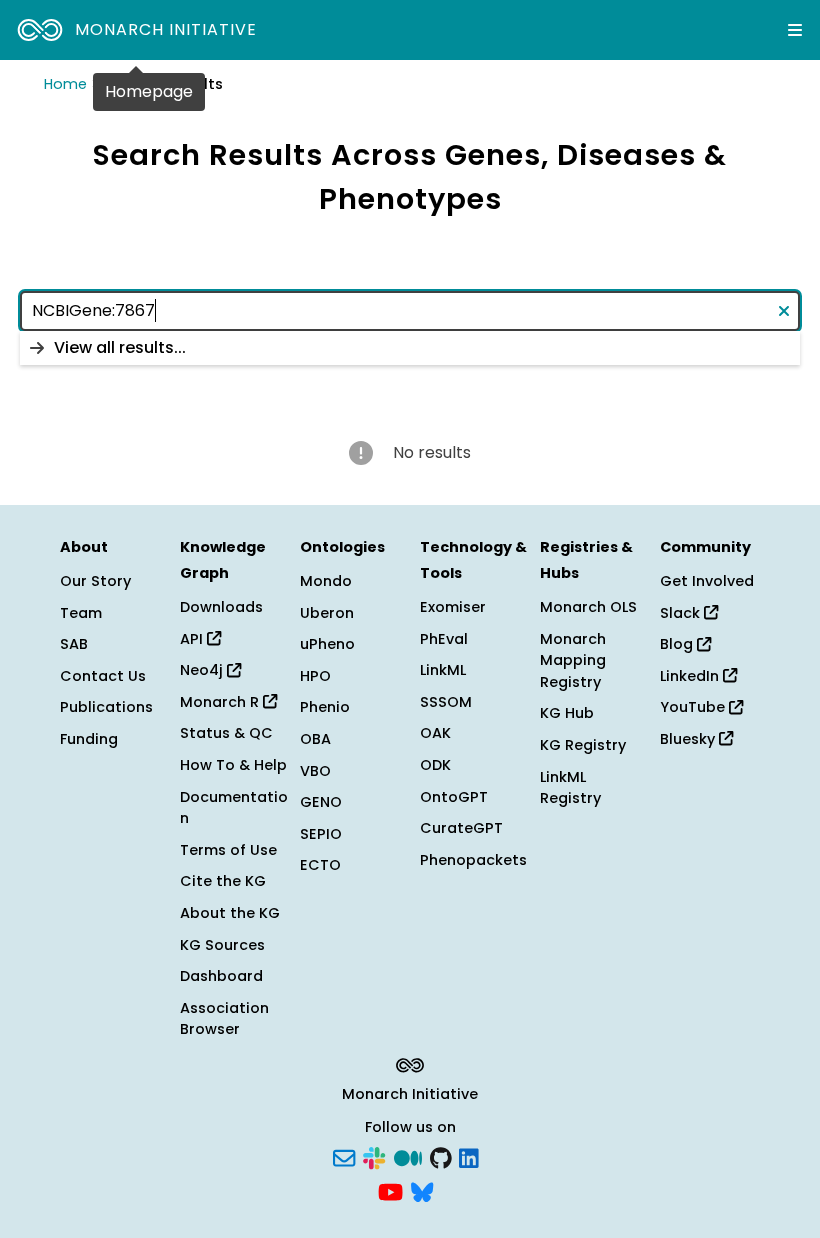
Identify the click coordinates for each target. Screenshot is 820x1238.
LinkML (443, 670)
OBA (315, 739)
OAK (435, 733)
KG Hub (567, 713)
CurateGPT (461, 828)
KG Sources (222, 945)
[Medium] (408, 1157)
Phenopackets (473, 860)
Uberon (327, 613)
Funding (89, 739)
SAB (74, 644)
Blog (678, 644)
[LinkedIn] (469, 1157)
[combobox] (410, 311)
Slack (682, 613)
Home (65, 84)
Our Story (95, 581)
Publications (106, 707)
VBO (315, 771)
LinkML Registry (570, 788)
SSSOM (446, 702)
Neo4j (203, 670)
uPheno (327, 644)
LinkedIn (691, 676)
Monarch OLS (588, 607)
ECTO (320, 865)
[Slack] (374, 1157)
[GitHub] (441, 1157)
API (193, 639)
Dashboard (221, 976)
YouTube (694, 707)
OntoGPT (454, 797)
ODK (435, 765)
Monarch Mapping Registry (573, 660)
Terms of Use (228, 850)
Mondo (326, 581)
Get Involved (707, 581)
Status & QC (226, 733)
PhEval (444, 639)
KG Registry (583, 745)
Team (81, 613)
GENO (321, 802)
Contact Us (103, 676)
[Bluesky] (422, 1190)
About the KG (230, 913)
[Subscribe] (344, 1157)
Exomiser (453, 607)
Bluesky (689, 739)
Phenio (325, 707)
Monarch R (221, 702)
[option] (410, 348)
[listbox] (410, 348)
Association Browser (224, 1019)
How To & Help (233, 765)
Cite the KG (223, 881)
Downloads (221, 607)
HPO (315, 676)
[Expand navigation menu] (795, 30)
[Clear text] (780, 311)
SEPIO (321, 834)
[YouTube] (390, 1190)
